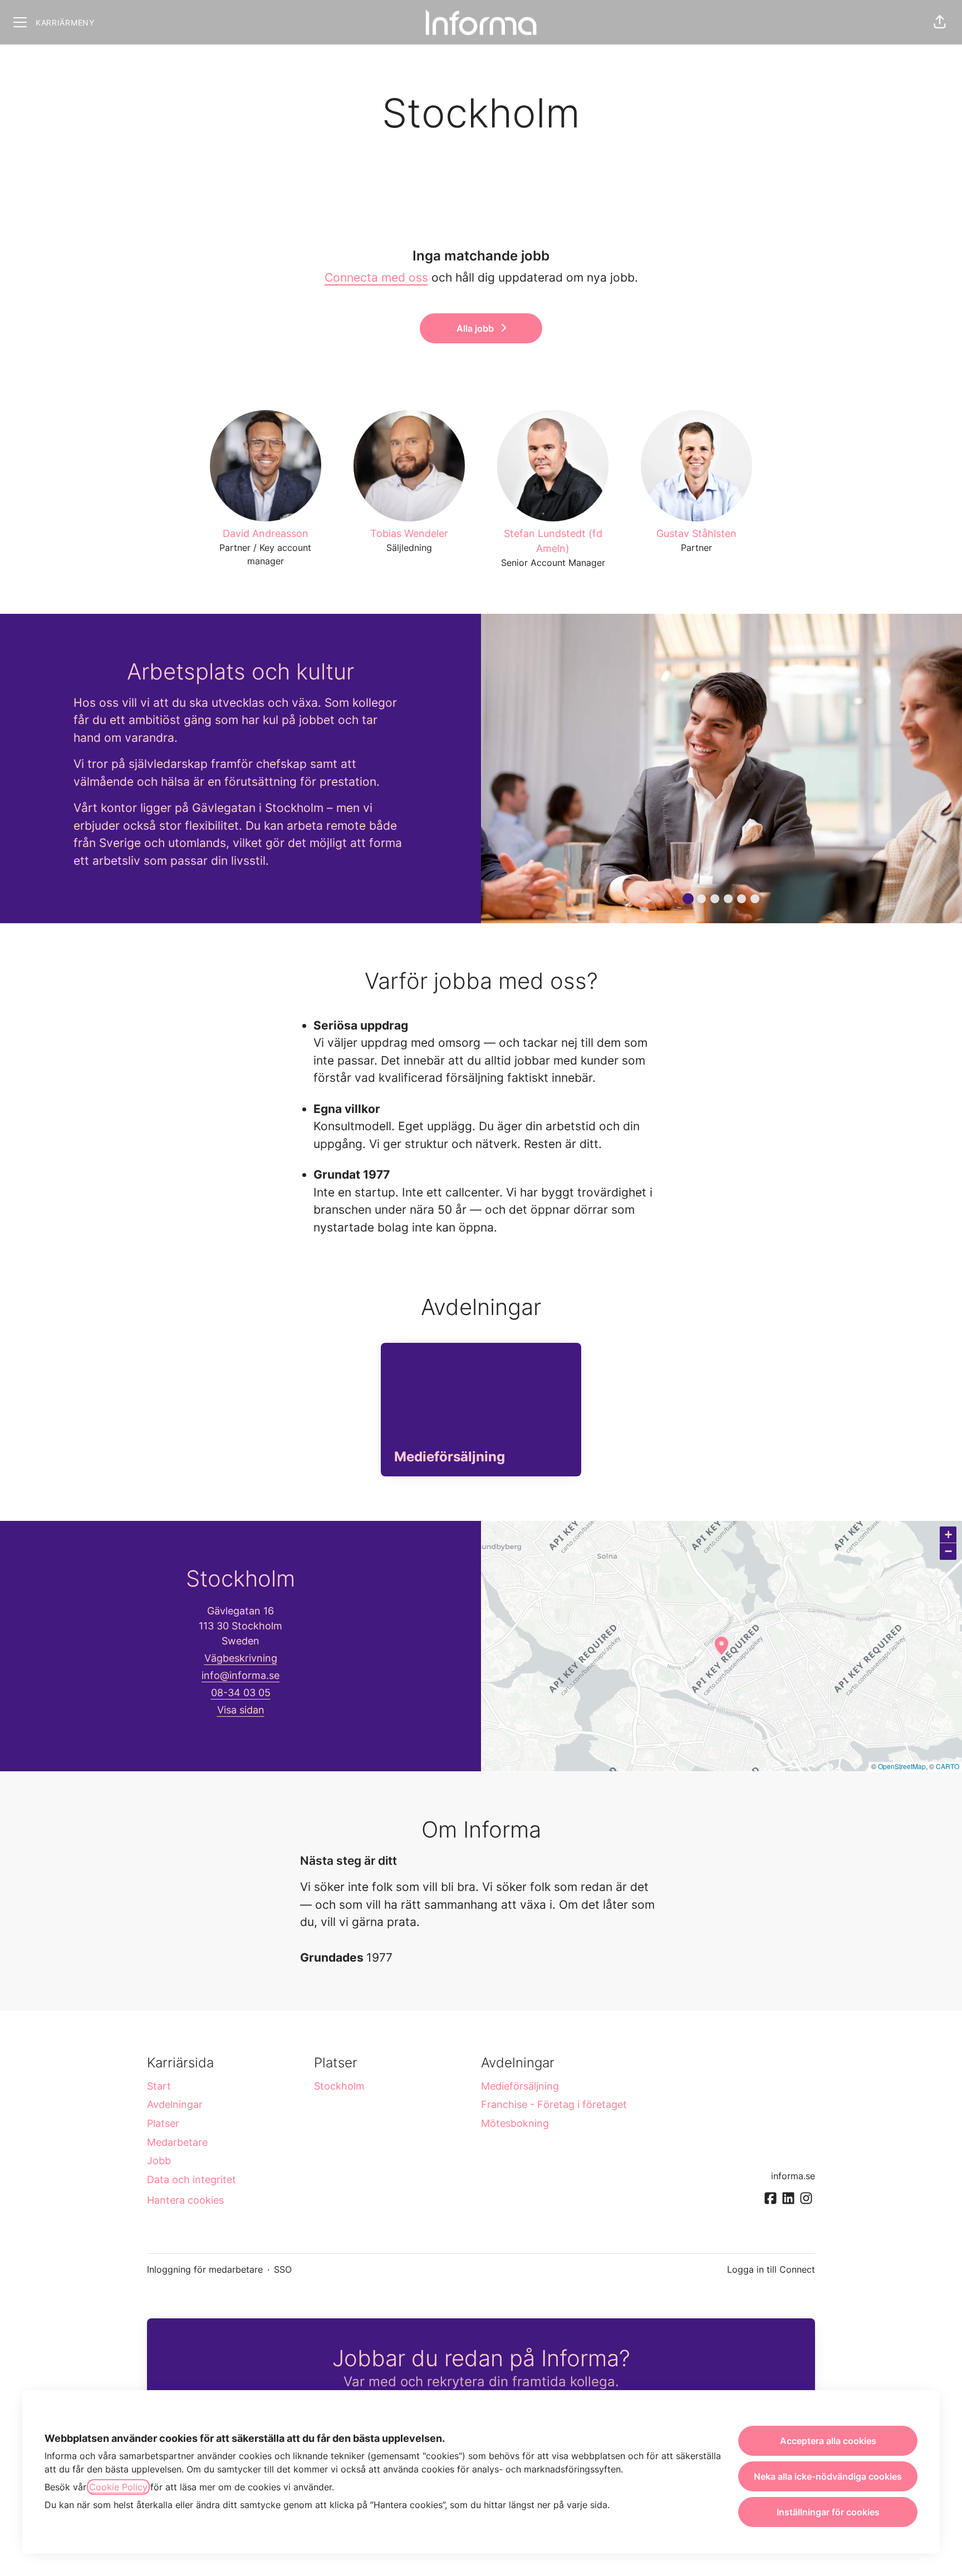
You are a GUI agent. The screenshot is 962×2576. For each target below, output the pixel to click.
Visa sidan (241, 1710)
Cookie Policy (118, 2487)
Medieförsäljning (520, 2086)
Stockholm (339, 2086)
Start (159, 2086)
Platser (163, 2123)
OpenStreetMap (902, 1766)
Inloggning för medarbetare (205, 2269)
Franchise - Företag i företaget (554, 2104)
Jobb (159, 2161)
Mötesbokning (515, 2123)
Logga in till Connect (771, 2269)
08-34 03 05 (241, 1693)
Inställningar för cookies (828, 2512)
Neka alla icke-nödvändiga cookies (828, 2476)
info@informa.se (240, 1675)
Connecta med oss (376, 277)
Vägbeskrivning (241, 1658)
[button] (940, 22)
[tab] (688, 899)
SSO (283, 2269)
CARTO (948, 1766)
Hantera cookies (185, 2200)
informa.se (793, 2176)
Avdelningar (175, 2104)
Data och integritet (192, 2179)
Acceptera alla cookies (828, 2441)
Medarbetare (177, 2142)
